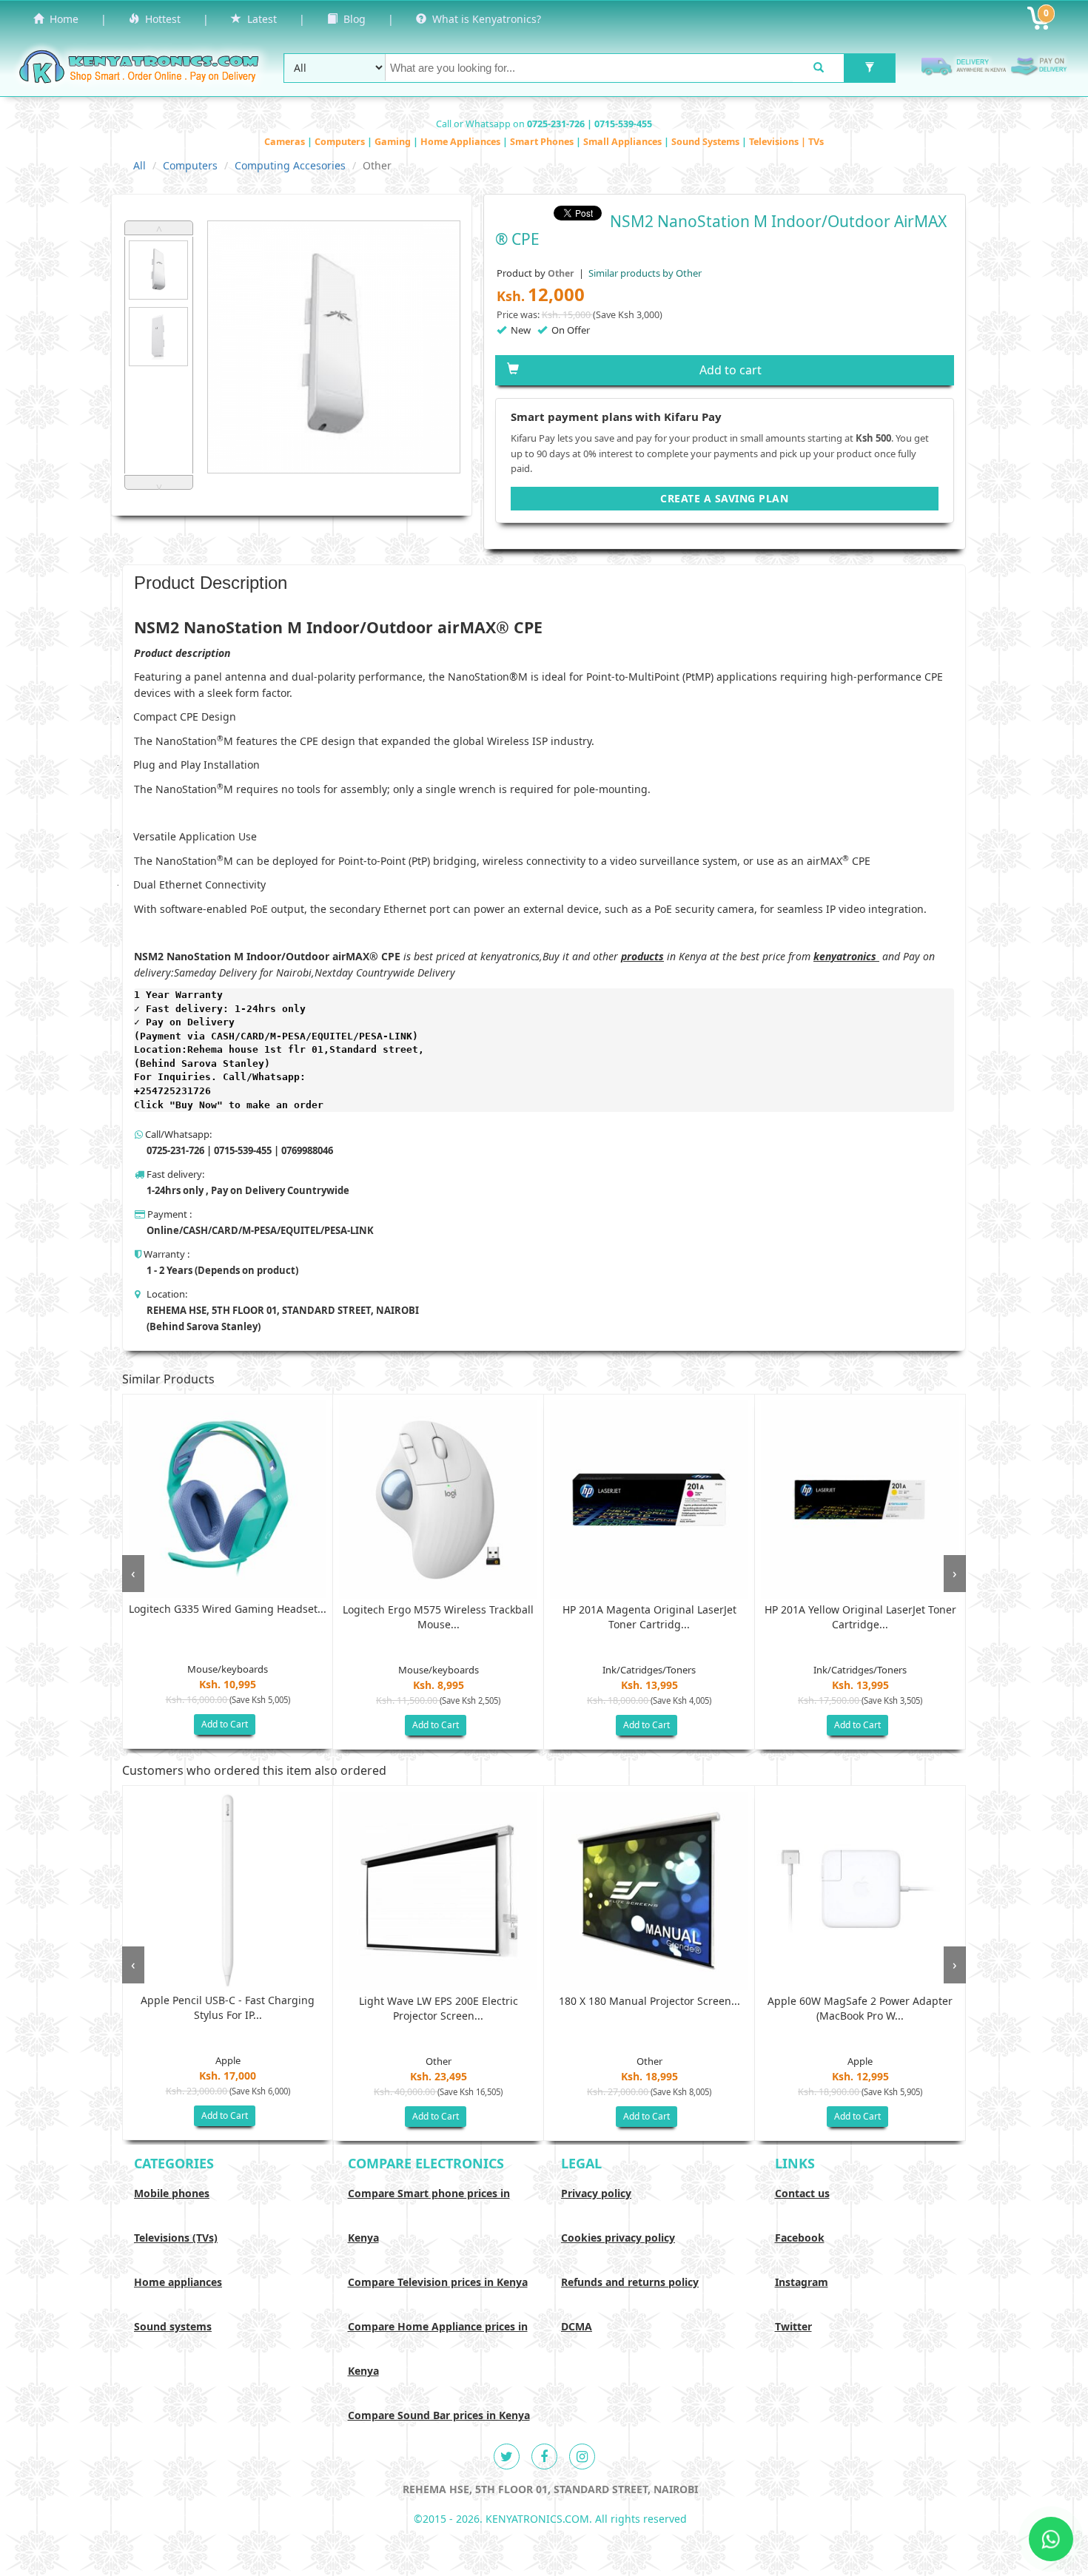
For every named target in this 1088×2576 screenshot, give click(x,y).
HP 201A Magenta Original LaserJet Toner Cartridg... (649, 1617)
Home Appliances (461, 142)
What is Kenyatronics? (484, 19)
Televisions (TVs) (176, 2238)
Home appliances (178, 2282)
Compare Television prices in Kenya (438, 2282)
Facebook (800, 2238)
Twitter (793, 2326)
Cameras (286, 142)
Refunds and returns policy (630, 2282)
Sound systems (173, 2326)
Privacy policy (596, 2193)
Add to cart (731, 370)
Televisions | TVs (786, 142)
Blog (352, 19)
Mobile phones (172, 2193)
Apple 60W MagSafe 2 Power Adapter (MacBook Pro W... (860, 2008)
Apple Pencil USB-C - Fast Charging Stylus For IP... (228, 2007)
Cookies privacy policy (618, 2238)
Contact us (802, 2193)
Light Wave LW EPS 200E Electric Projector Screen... (439, 2008)
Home (61, 19)
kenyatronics (845, 956)
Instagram (802, 2282)
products (642, 956)
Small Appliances (624, 142)
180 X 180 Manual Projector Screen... (649, 2001)
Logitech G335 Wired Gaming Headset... (228, 1609)
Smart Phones (543, 142)
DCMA (577, 2326)
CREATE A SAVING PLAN (724, 498)
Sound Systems (706, 142)
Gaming (394, 142)
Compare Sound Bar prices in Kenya (439, 2415)
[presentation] (133, 1574)
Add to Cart (225, 1724)
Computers (341, 142)
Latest (259, 19)
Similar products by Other (644, 273)
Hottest (160, 19)
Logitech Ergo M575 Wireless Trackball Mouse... (438, 1617)
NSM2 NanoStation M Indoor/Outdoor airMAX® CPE (267, 956)
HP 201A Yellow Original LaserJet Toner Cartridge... (860, 1617)
